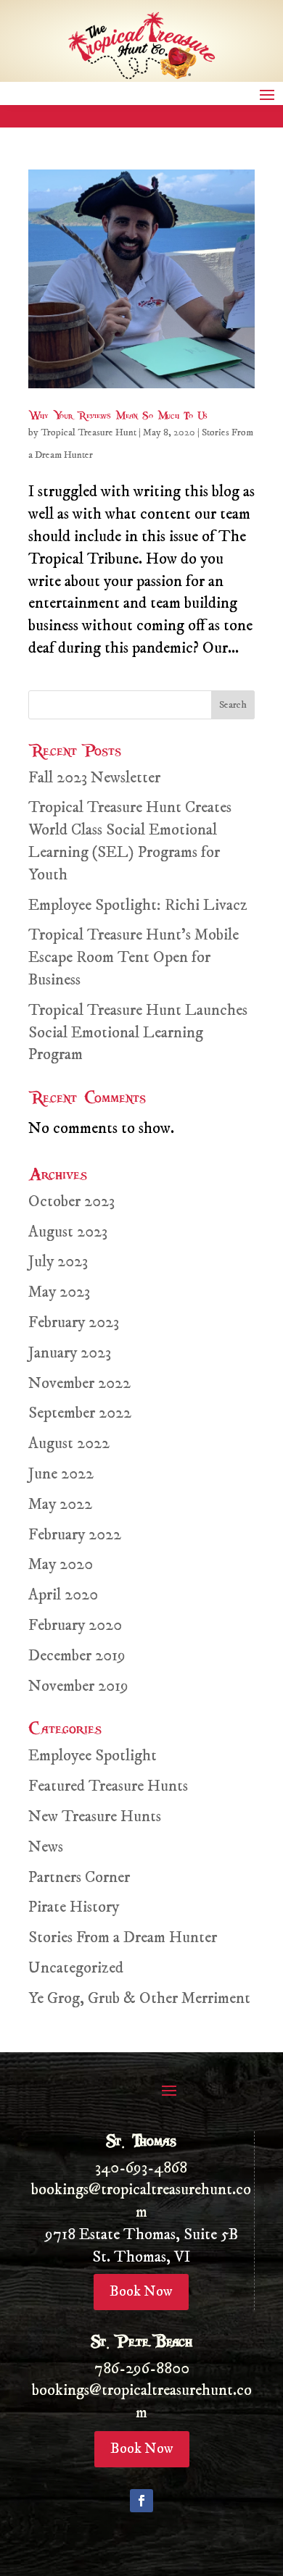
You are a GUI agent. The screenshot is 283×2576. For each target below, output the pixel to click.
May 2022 (60, 1504)
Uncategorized (76, 1968)
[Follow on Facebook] (141, 2501)
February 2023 (74, 1322)
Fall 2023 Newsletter (94, 778)
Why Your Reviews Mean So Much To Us (118, 415)
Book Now (141, 2292)
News (46, 1847)
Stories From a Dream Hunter (123, 1937)
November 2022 (79, 1383)
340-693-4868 (141, 2168)
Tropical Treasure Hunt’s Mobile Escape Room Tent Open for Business (134, 957)
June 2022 (61, 1474)
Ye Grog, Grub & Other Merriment (139, 1998)
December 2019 (77, 1656)
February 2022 (75, 1535)
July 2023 (58, 1262)
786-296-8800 (142, 2368)
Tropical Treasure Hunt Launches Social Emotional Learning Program (138, 1033)
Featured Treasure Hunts (108, 1786)
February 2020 (75, 1625)
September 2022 (80, 1413)
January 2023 (70, 1353)
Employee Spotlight (93, 1756)
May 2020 (61, 1564)
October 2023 (71, 1201)
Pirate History (74, 1907)
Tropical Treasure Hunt (89, 432)
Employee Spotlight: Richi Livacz (138, 905)
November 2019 (78, 1686)
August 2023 (68, 1232)
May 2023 (59, 1292)
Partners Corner (79, 1877)
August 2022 (69, 1443)
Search (233, 705)
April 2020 (63, 1595)
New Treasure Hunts (95, 1816)
